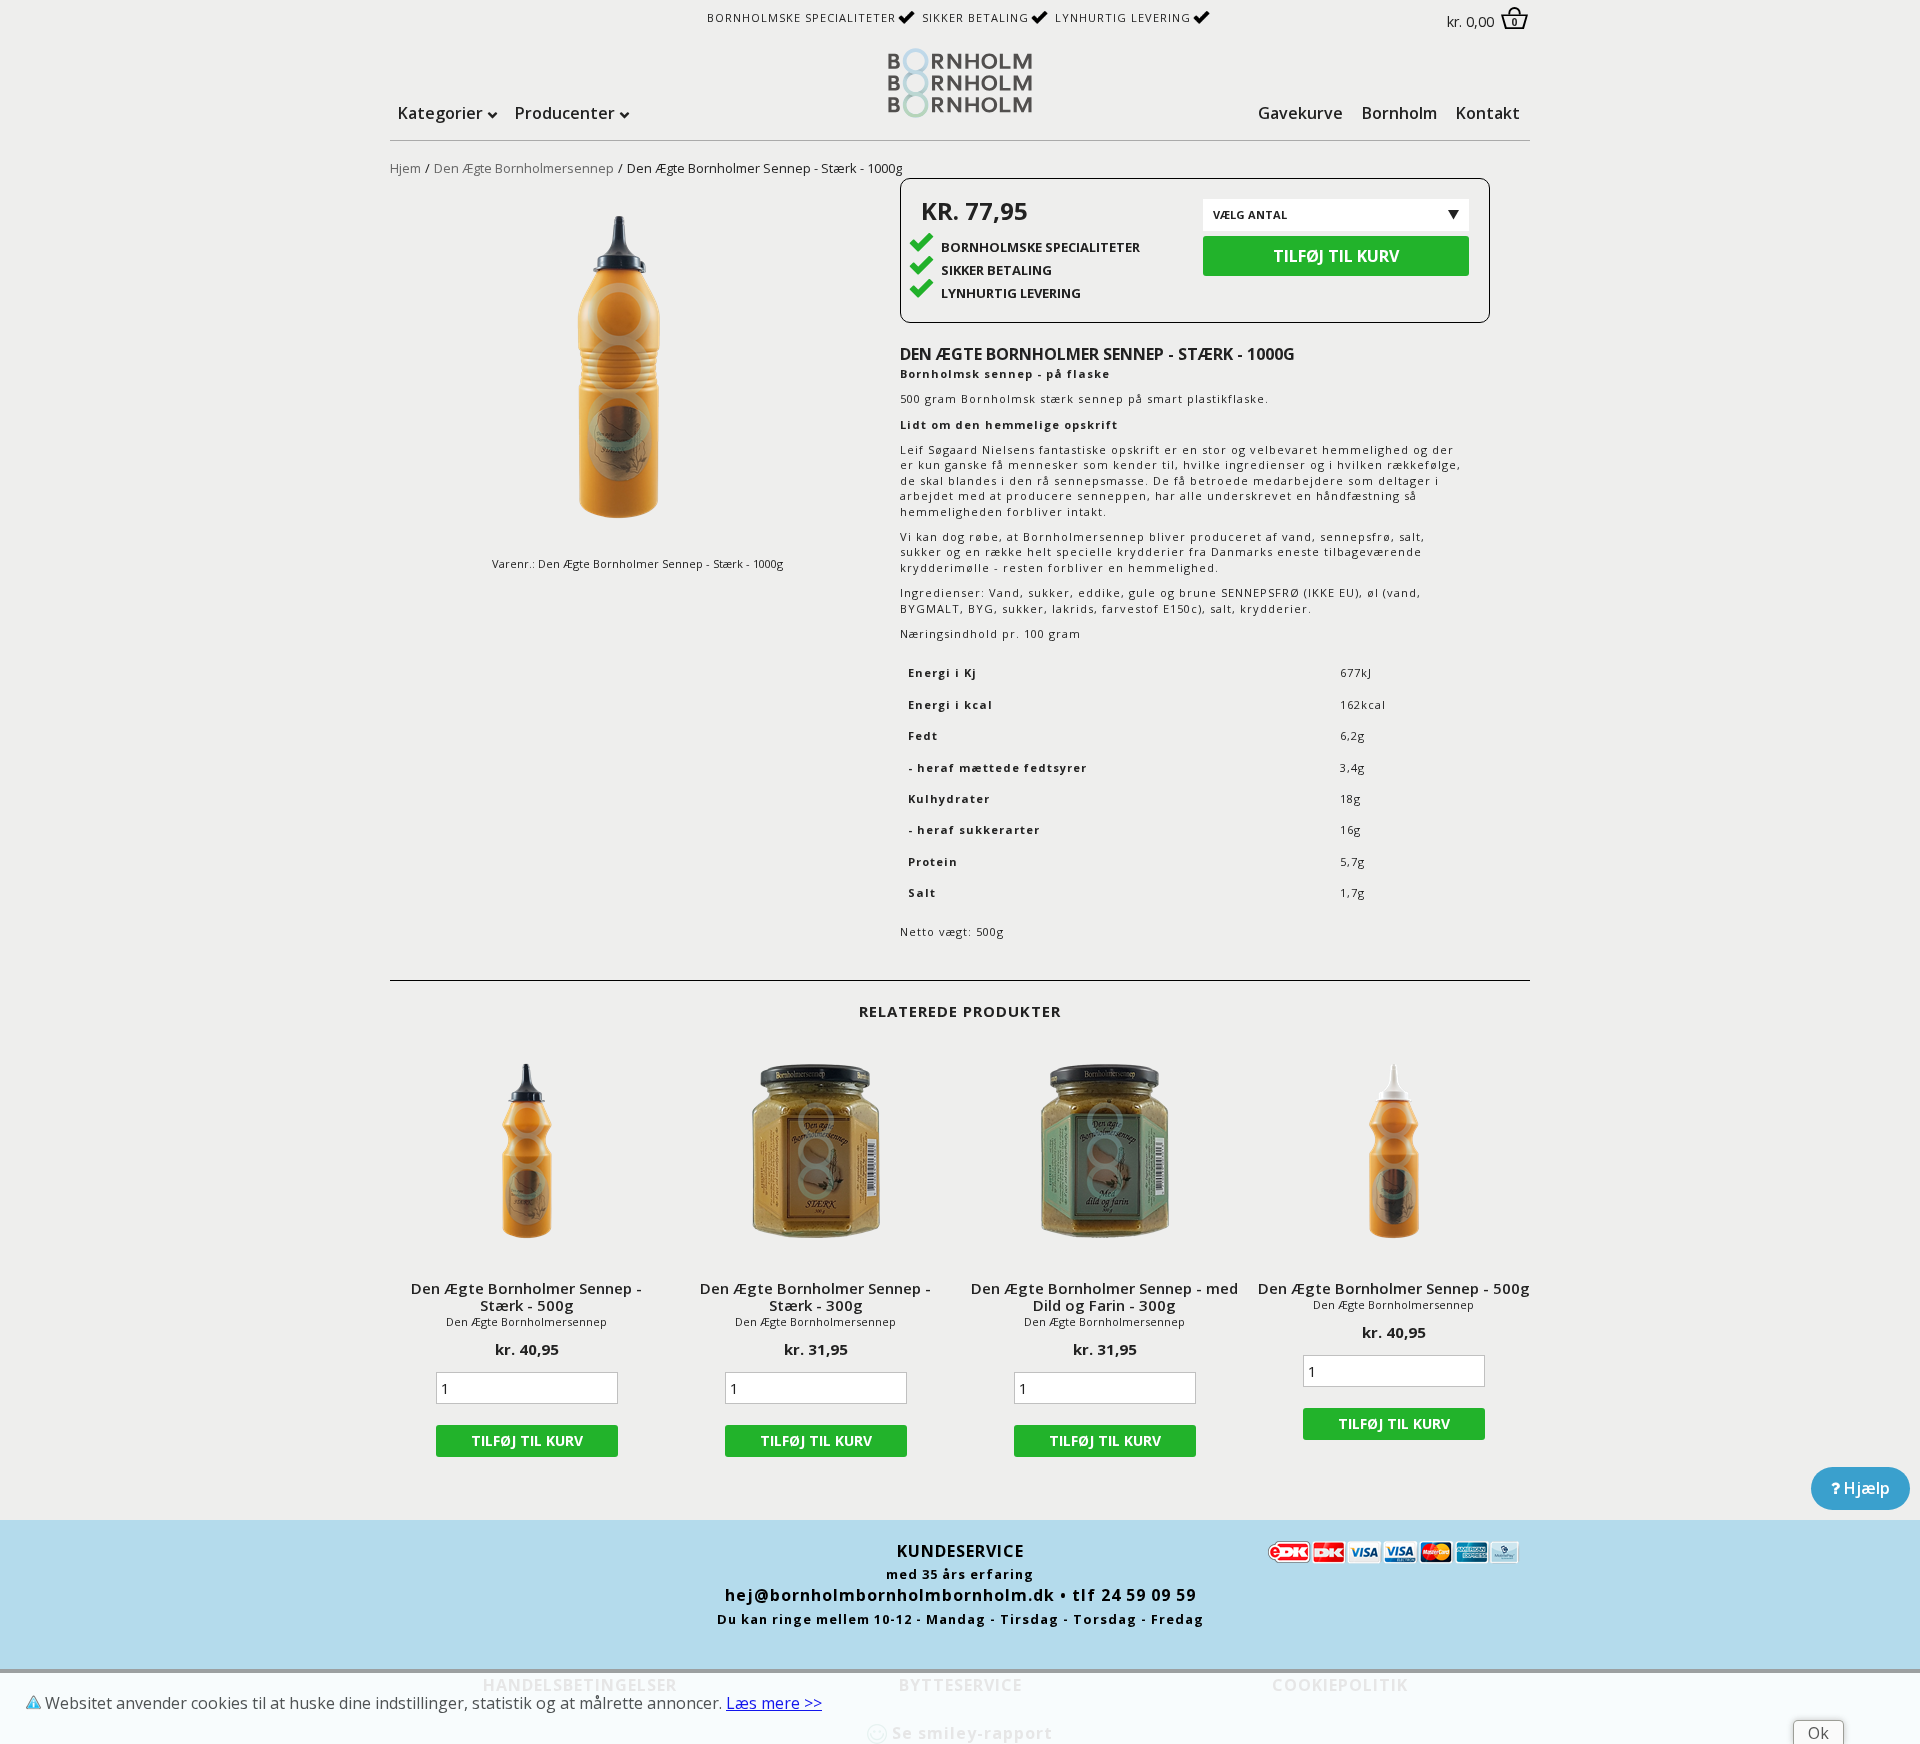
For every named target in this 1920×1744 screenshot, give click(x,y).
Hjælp (1865, 1488)
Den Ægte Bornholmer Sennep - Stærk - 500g (526, 1296)
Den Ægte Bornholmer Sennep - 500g (1394, 1288)
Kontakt (1488, 113)
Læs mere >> (774, 1703)
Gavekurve (1300, 113)
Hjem (405, 168)
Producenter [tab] (565, 113)
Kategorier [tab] (440, 113)
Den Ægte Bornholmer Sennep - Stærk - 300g (815, 1296)
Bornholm (1399, 113)
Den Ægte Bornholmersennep (524, 168)
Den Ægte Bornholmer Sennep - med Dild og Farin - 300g (1104, 1296)
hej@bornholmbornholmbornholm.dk (890, 1595)
